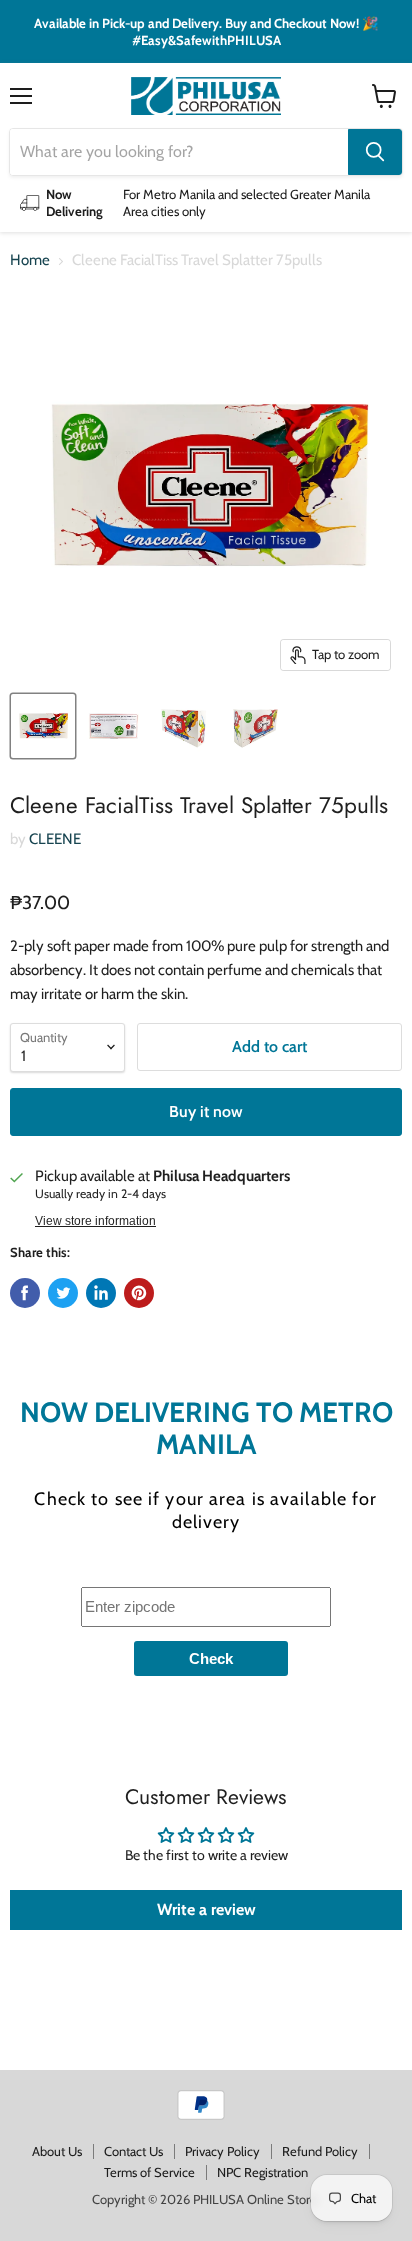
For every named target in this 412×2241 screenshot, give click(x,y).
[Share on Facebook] (25, 1293)
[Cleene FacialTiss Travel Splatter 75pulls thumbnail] (43, 726)
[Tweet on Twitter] (63, 1293)
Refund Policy (320, 2151)
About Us (57, 2151)
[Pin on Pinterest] (139, 1293)
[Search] (375, 152)
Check (211, 1658)
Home (30, 260)
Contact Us (133, 2151)
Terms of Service (149, 2172)
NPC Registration (262, 2172)
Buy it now (206, 1111)
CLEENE (55, 839)
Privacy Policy (222, 2151)
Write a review (206, 1909)
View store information (95, 1221)
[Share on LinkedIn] (101, 1293)
